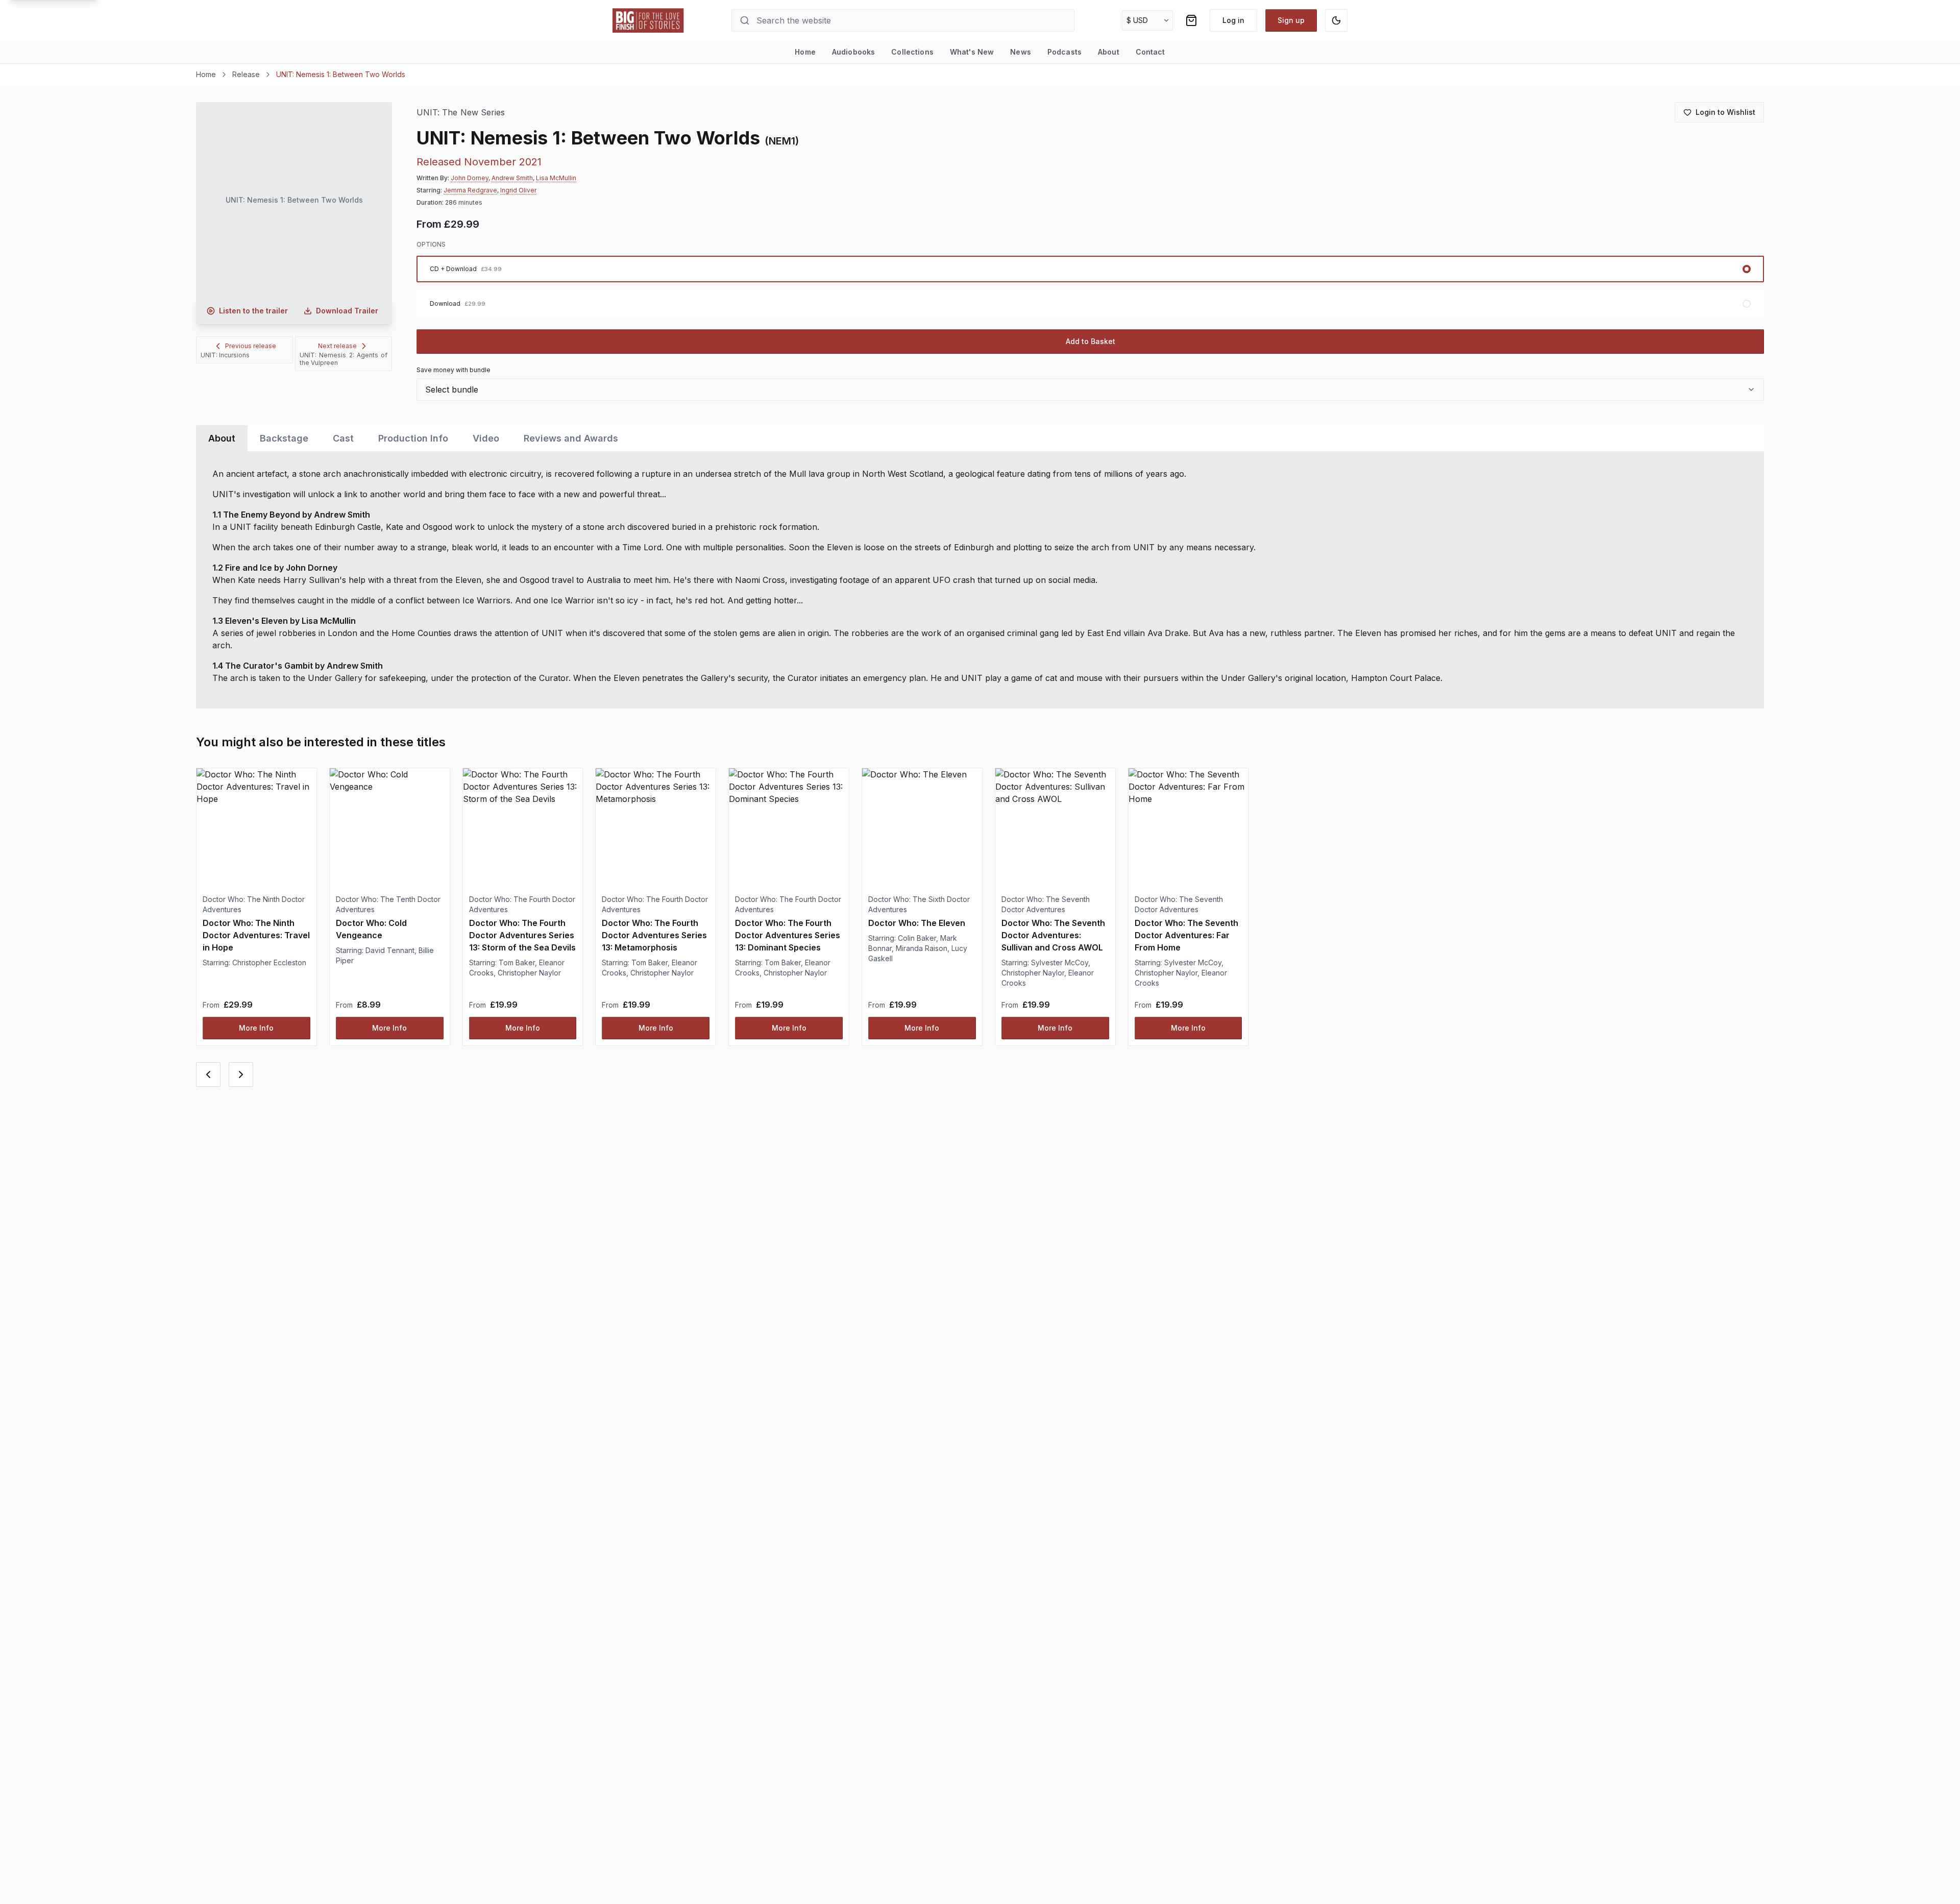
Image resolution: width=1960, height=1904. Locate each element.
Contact (1150, 52)
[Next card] (241, 1075)
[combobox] (1090, 389)
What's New (972, 52)
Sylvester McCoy (1060, 962)
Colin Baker (917, 938)
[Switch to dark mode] (1336, 20)
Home (805, 52)
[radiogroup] (1090, 286)
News (1021, 52)
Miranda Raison (922, 948)
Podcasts (1064, 52)
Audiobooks (853, 52)
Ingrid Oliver (518, 190)
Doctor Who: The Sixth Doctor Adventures (919, 904)
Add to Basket (1091, 341)
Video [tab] (486, 438)
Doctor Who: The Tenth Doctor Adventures (388, 904)
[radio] (1090, 269)
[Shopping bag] (1191, 20)
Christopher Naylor (529, 973)
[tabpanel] (980, 580)
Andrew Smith (512, 178)
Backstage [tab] (284, 438)
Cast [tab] (343, 438)
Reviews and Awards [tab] (571, 438)
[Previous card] (208, 1075)
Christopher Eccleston (269, 962)
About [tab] (222, 438)
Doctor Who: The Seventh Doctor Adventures (1046, 904)
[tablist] (980, 438)
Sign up (1291, 20)
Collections (912, 52)
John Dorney (470, 178)
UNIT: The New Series (461, 113)
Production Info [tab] (413, 438)
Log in (1233, 20)
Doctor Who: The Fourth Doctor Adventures (522, 904)
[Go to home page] (648, 20)
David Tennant (390, 950)
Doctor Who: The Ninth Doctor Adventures (254, 904)
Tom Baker (517, 962)
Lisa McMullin (556, 178)
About (1109, 52)
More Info (256, 1028)
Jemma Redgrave (470, 190)
